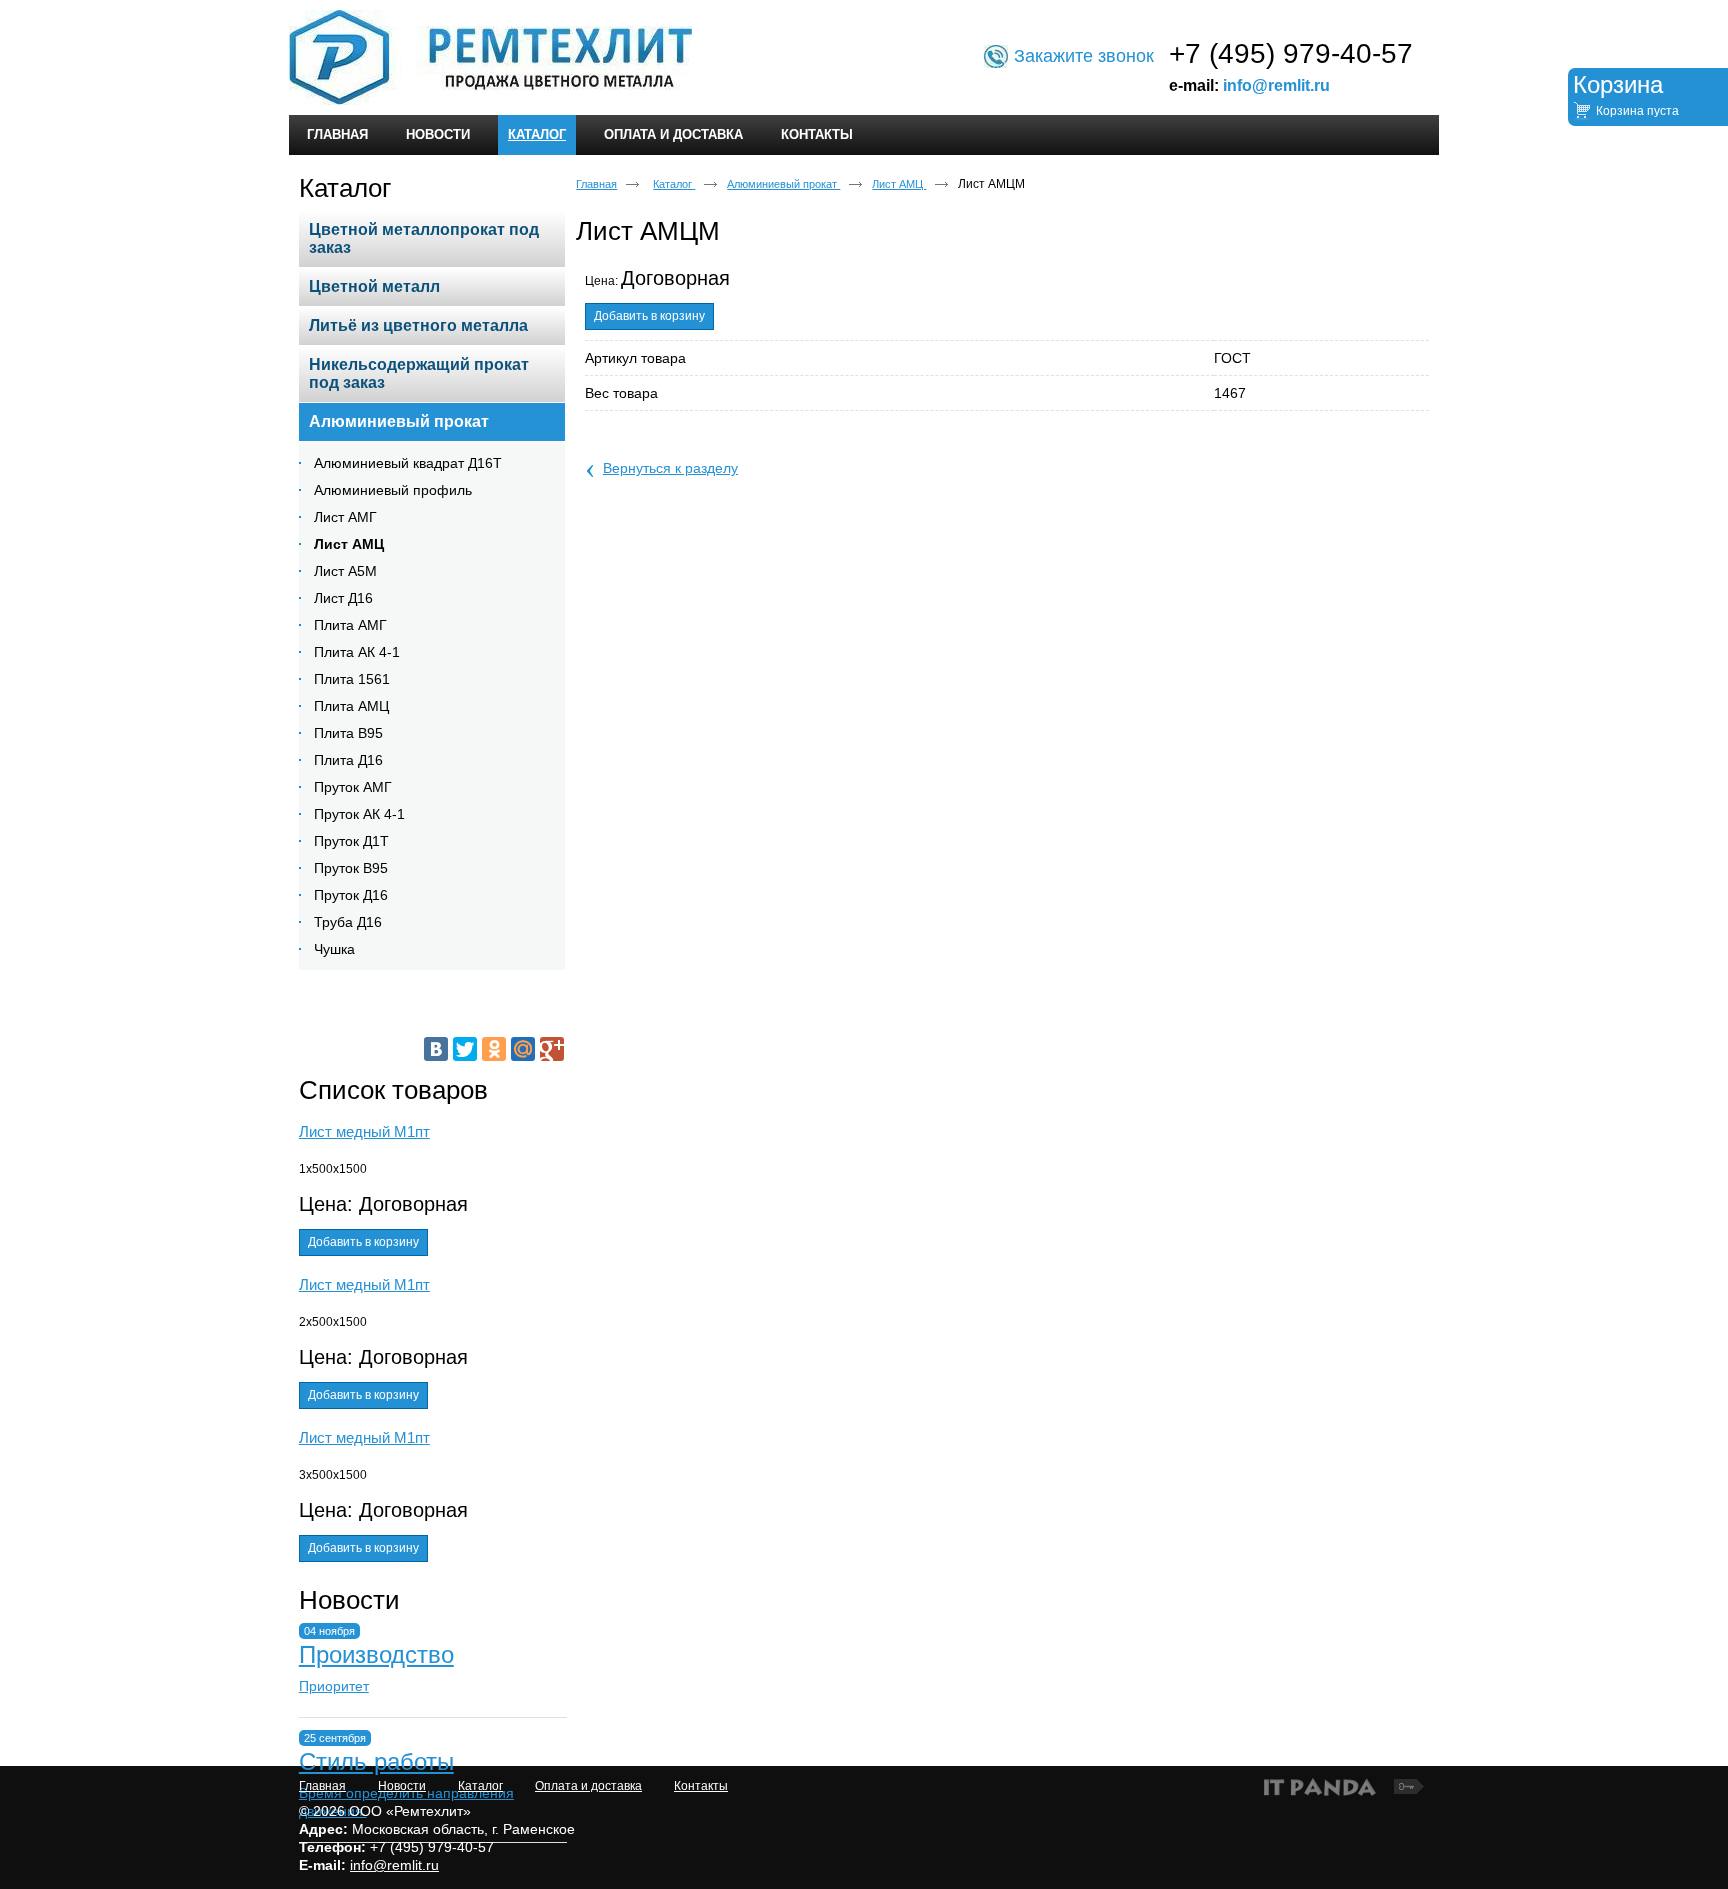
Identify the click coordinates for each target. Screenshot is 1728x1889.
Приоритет (334, 1686)
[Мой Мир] (523, 1049)
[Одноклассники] (494, 1049)
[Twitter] (465, 1049)
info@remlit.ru (1276, 85)
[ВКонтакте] (436, 1049)
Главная (596, 184)
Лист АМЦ (899, 184)
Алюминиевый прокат (783, 184)
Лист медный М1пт (364, 1131)
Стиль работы (376, 1761)
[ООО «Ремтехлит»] (864, 58)
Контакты (701, 1786)
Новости (349, 1600)
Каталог (537, 134)
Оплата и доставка (588, 1786)
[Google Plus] (552, 1049)
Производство (376, 1654)
